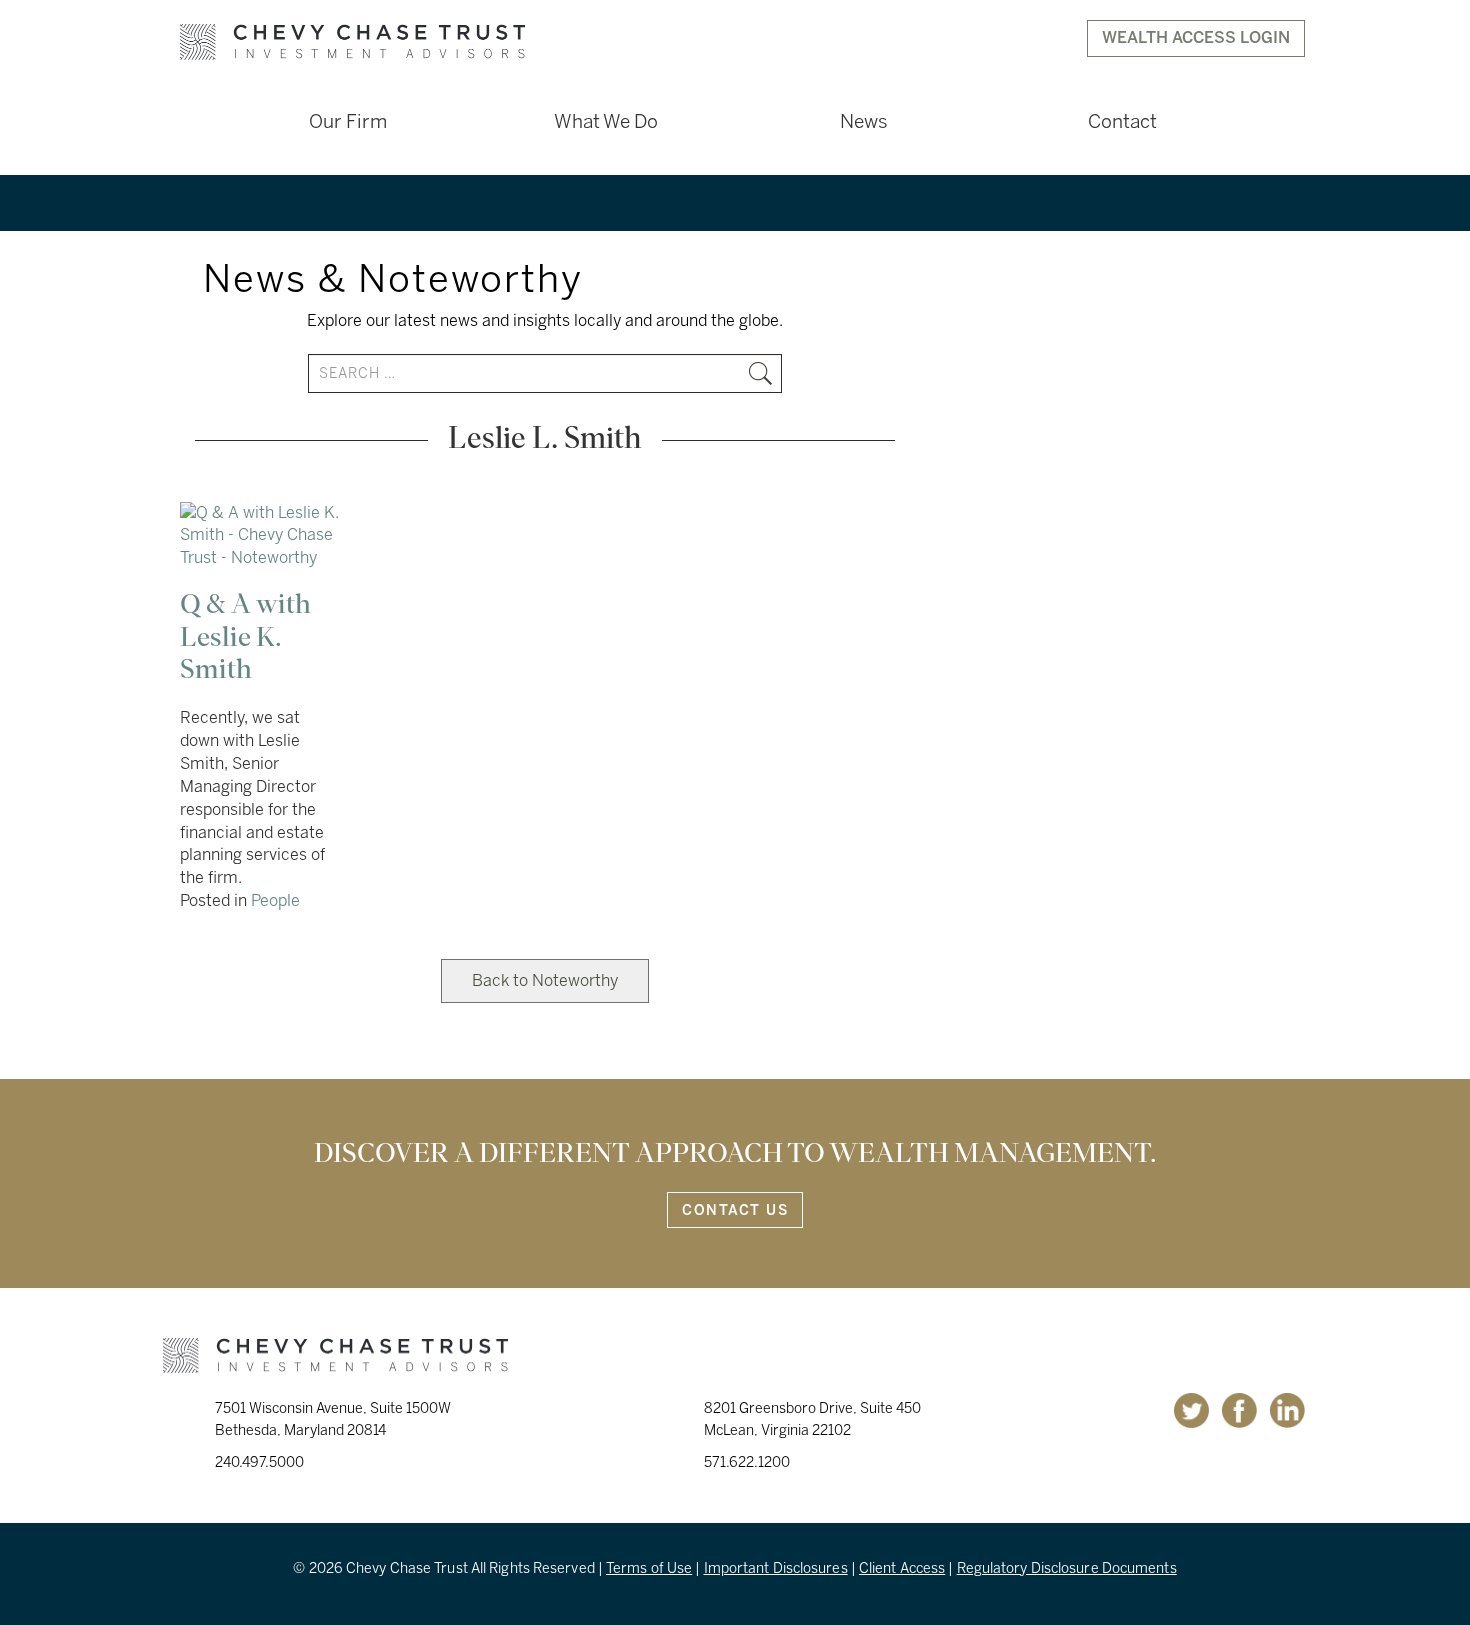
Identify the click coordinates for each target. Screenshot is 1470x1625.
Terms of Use (649, 1568)
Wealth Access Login (1196, 37)
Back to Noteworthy (545, 980)
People (275, 900)
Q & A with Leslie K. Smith (245, 638)
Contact (1122, 121)
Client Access (902, 1568)
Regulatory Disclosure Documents (1067, 1568)
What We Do (606, 121)
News (864, 121)
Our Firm (348, 121)
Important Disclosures (776, 1568)
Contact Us (735, 1210)
